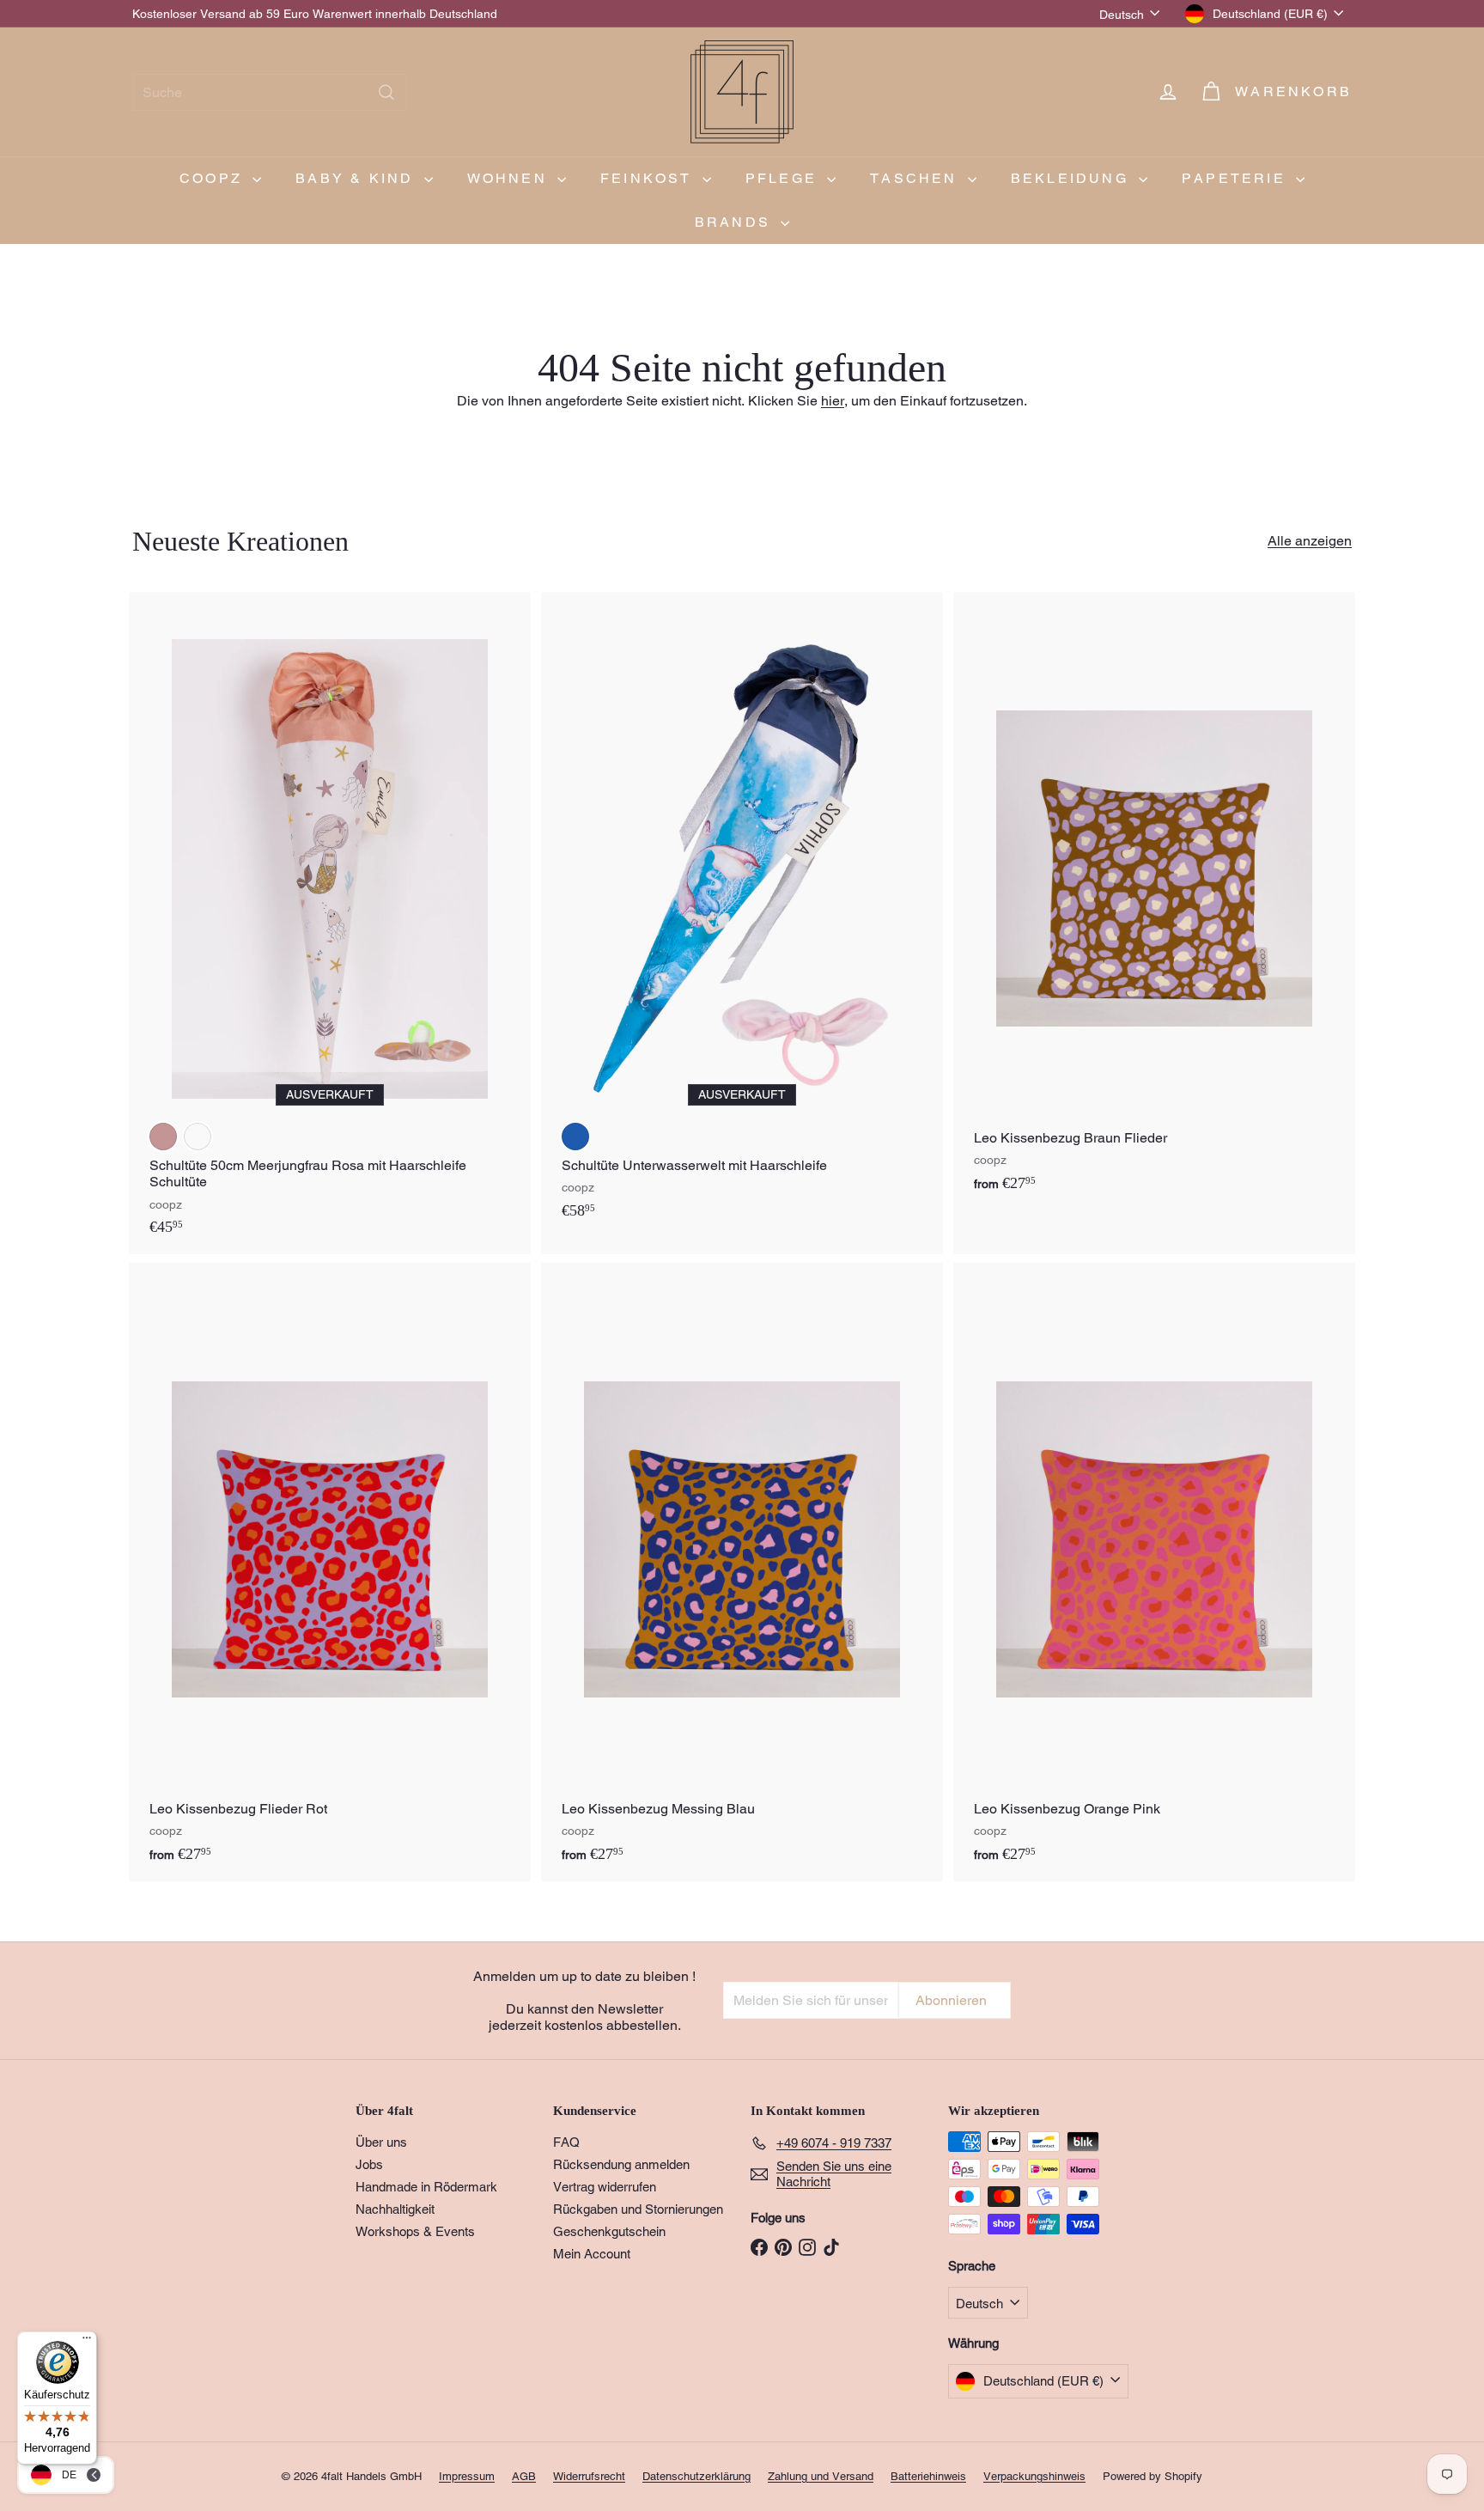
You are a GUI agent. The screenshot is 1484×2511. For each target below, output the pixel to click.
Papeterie (1237, 178)
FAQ (566, 2142)
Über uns (381, 2142)
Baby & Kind (357, 178)
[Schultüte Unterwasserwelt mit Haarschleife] (742, 915)
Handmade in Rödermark (426, 2187)
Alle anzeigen (1310, 541)
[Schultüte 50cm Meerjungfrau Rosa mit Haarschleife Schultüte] (330, 923)
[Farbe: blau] (575, 1137)
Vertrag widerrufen (605, 2187)
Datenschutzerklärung (696, 2476)
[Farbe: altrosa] (163, 1137)
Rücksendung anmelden (621, 2164)
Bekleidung (1073, 178)
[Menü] (87, 2342)
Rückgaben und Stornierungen (638, 2209)
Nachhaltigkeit (395, 2209)
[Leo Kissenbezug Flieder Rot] (330, 1572)
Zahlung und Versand (821, 2476)
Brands (736, 222)
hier (833, 401)
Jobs (369, 2164)
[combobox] (270, 92)
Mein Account (592, 2254)
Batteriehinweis (928, 2476)
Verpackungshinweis (1034, 2476)
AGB (524, 2476)
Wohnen (510, 178)
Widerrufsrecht (589, 2476)
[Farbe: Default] (198, 1137)
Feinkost (649, 178)
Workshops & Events (415, 2231)
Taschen (917, 178)
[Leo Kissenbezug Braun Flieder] (1154, 901)
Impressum (467, 2476)
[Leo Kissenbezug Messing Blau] (742, 1572)
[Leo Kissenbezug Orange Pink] (1154, 1572)
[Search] (386, 92)
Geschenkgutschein (609, 2231)
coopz (214, 178)
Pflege (784, 178)
